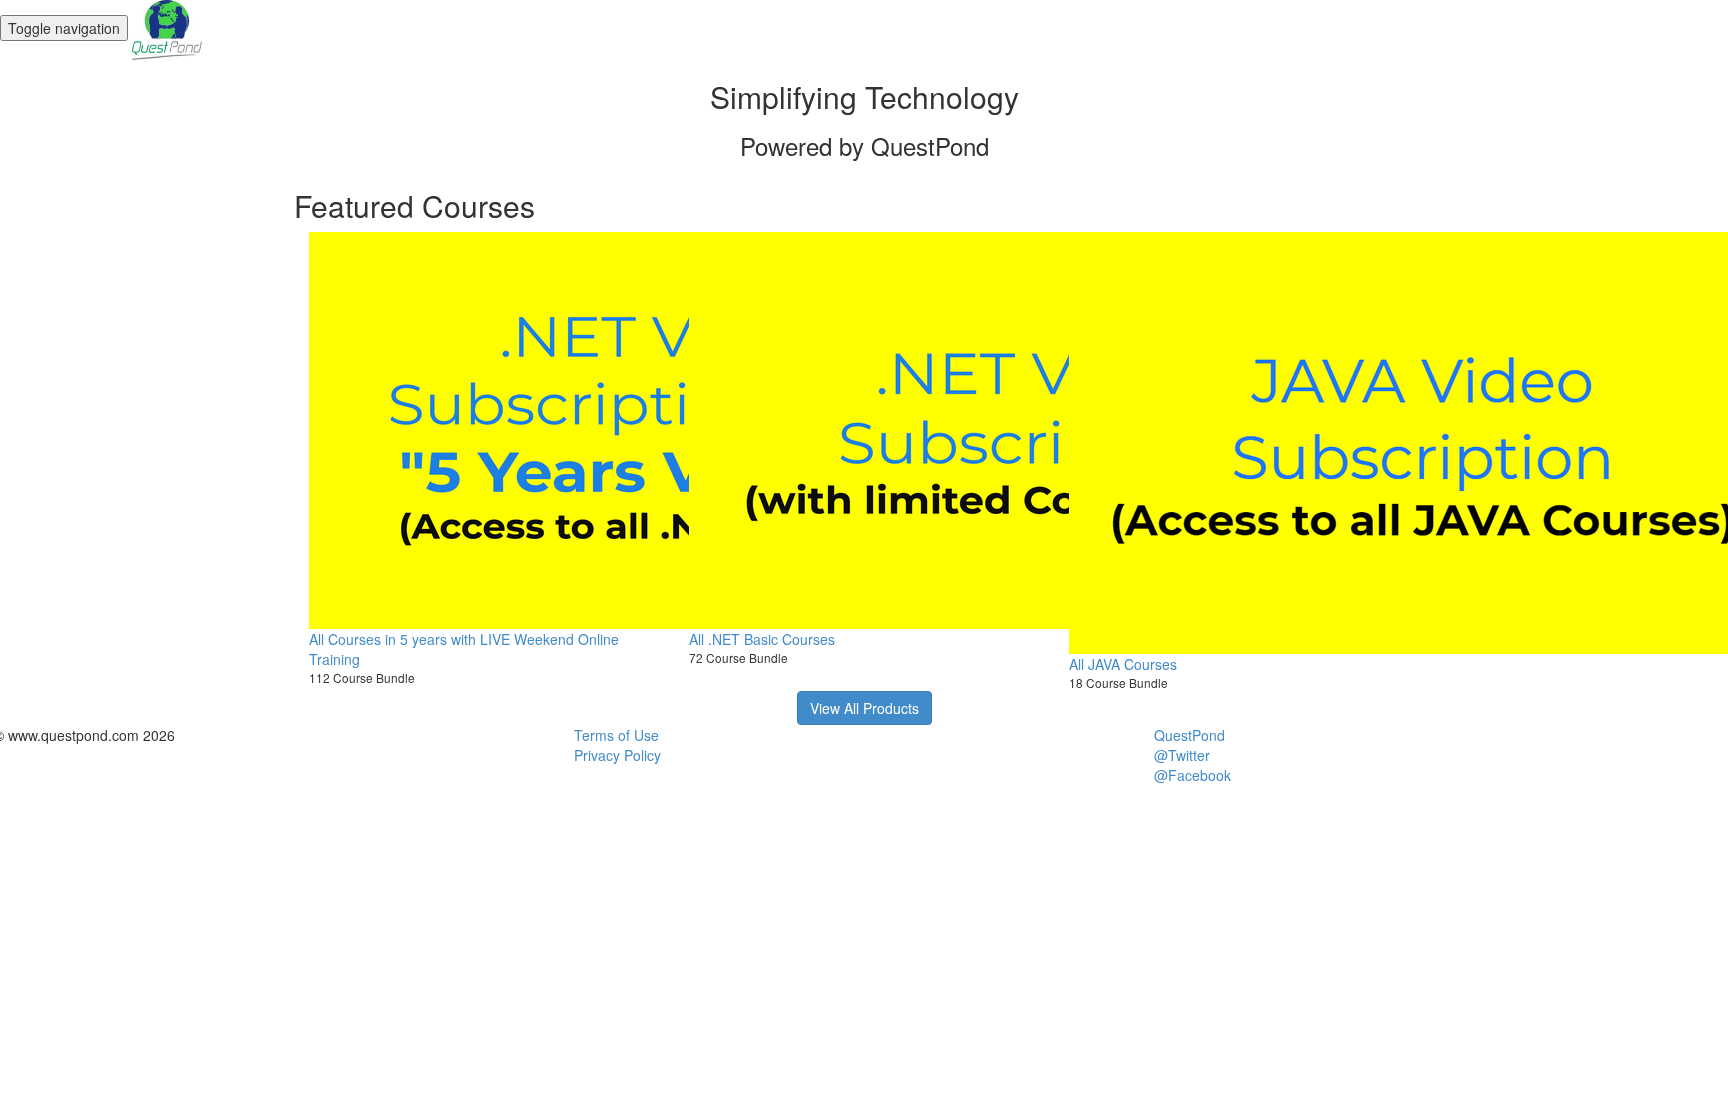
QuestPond (1189, 735)
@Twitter (1182, 755)
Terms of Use (616, 735)
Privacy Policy (617, 755)
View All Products (864, 708)
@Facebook (1192, 775)
